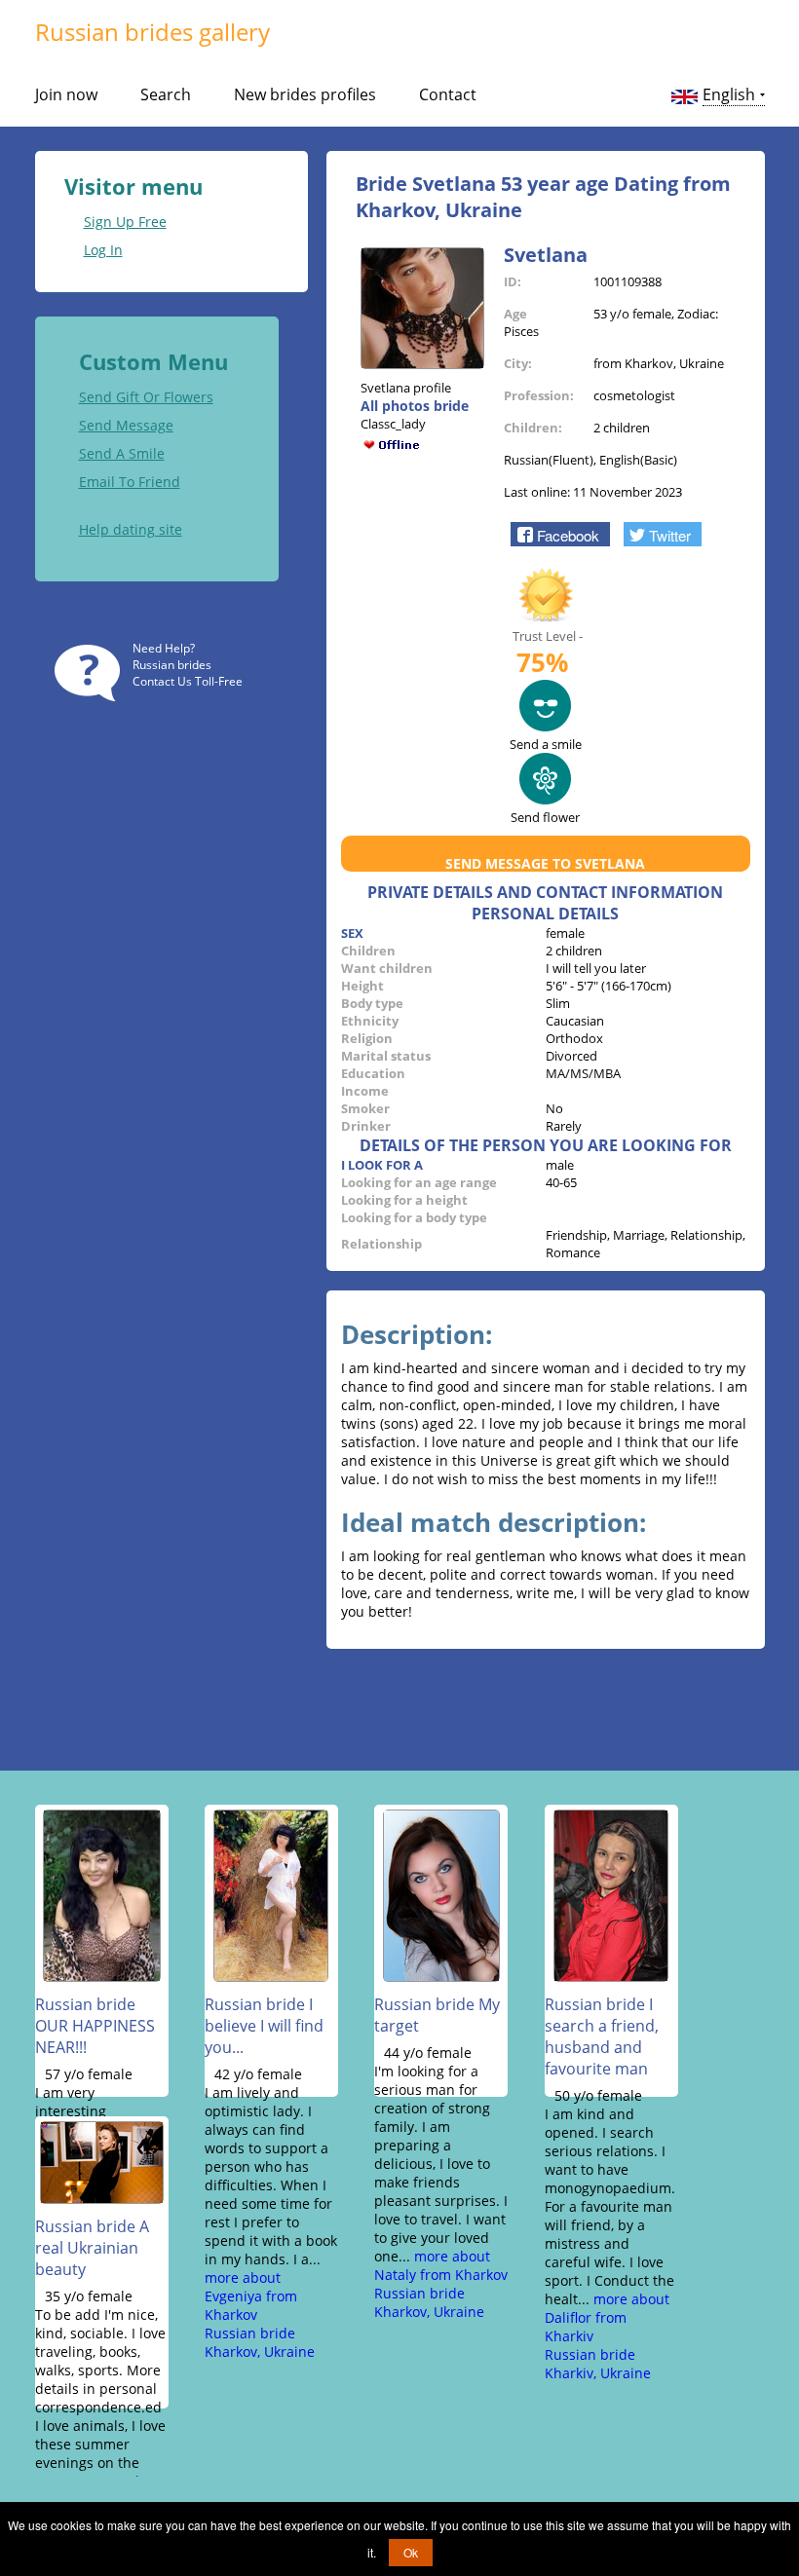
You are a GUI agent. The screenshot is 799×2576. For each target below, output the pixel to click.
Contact (448, 94)
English (729, 94)
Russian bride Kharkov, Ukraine (260, 2342)
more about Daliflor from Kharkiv (607, 2317)
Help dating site (131, 529)
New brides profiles (305, 94)
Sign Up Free (125, 222)
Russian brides (172, 665)
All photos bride (415, 406)
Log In (103, 250)
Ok (411, 2552)
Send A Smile (122, 453)
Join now (66, 94)
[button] (560, 534)
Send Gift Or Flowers (146, 397)
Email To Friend (130, 482)
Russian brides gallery (152, 32)
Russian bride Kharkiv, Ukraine (598, 2364)
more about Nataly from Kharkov (441, 2265)
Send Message (126, 425)
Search (166, 94)
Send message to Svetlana (545, 863)
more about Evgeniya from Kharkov (251, 2296)
